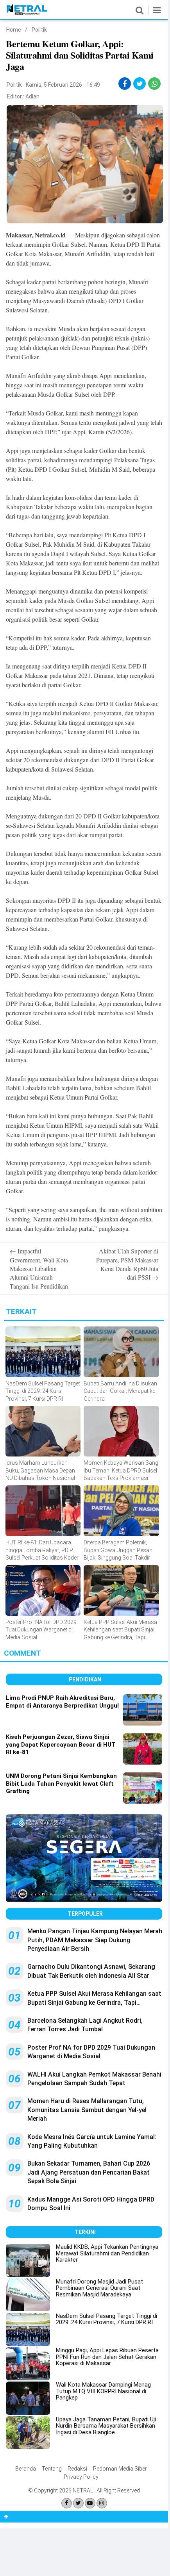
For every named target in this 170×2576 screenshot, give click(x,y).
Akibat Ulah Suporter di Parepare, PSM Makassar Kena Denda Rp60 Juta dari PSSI (127, 1264)
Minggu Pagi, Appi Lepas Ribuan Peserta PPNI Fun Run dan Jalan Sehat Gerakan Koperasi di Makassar (107, 2357)
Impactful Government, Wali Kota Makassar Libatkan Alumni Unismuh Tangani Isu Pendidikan (39, 1268)
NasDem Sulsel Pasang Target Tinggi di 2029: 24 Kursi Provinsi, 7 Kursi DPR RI (106, 2319)
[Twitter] (78, 2503)
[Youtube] (90, 2503)
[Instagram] (102, 2503)
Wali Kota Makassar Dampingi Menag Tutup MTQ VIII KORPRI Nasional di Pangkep (103, 2391)
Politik (39, 30)
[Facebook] (67, 2503)
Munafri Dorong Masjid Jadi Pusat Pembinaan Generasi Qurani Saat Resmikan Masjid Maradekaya (99, 2288)
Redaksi (77, 2469)
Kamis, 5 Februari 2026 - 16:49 (63, 85)
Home (14, 30)
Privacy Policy (81, 2477)
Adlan (32, 96)
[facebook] (125, 84)
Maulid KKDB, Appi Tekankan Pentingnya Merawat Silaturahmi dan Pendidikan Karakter (107, 2253)
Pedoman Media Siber (120, 2469)
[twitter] (140, 84)
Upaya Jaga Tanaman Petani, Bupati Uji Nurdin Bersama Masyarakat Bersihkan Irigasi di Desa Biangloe (106, 2426)
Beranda (26, 2469)
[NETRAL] (27, 14)
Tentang (52, 2469)
